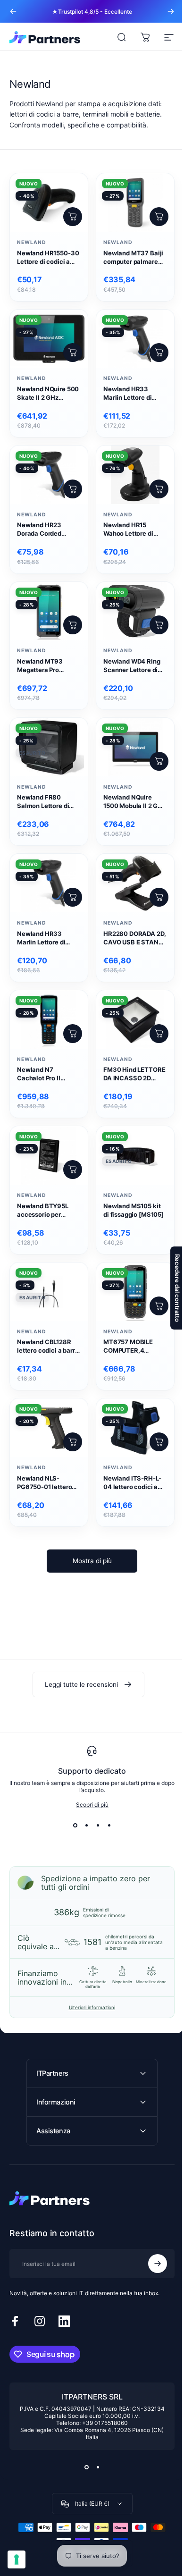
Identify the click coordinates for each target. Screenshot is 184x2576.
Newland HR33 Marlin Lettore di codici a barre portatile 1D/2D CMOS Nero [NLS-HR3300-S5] (135, 394)
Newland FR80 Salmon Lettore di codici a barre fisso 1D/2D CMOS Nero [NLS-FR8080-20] (45, 802)
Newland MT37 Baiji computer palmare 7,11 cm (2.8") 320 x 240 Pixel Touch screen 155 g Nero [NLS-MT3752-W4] (133, 258)
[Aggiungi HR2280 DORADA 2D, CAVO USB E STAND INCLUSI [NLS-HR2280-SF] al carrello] (159, 897)
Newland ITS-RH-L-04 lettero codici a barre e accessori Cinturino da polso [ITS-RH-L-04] (132, 1483)
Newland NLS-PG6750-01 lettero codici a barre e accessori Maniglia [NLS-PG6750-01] (45, 1483)
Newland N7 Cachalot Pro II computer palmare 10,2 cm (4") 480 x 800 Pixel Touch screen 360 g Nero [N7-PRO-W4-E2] (44, 1074)
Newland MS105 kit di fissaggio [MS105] (134, 1210)
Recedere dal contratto (170, 1288)
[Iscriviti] (151, 2250)
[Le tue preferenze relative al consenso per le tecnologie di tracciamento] (17, 2559)
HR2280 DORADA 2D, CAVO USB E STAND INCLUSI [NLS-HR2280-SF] (134, 938)
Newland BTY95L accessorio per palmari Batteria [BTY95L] (43, 1211)
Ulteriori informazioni (92, 2007)
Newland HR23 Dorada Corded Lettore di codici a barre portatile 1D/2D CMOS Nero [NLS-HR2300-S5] (47, 530)
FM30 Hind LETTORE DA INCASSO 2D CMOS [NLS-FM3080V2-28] (134, 1074)
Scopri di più (92, 1805)
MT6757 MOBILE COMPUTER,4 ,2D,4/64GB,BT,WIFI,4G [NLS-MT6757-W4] (139, 1347)
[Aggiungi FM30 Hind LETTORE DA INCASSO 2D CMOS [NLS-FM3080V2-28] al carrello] (159, 1034)
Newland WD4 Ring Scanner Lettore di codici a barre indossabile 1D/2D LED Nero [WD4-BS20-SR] (132, 666)
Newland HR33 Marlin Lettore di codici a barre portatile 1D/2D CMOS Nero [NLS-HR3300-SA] (49, 938)
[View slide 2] (86, 1825)
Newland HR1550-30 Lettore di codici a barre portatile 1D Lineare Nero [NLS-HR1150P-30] (48, 258)
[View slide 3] (98, 1825)
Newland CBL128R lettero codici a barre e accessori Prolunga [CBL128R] (48, 1347)
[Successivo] (171, 11)
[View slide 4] (109, 1825)
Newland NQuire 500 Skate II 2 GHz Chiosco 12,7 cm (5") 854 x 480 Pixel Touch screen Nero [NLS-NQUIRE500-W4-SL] (48, 394)
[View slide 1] (75, 1825)
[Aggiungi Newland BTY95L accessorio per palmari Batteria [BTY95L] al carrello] (73, 1170)
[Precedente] (13, 11)
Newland (32, 242)
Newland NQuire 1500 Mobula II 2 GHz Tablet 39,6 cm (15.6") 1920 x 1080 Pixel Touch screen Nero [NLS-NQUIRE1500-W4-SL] (135, 802)
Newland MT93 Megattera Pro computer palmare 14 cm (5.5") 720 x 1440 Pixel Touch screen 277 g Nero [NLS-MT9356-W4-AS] (48, 666)
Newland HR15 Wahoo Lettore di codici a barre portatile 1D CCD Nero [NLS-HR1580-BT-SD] (133, 530)
